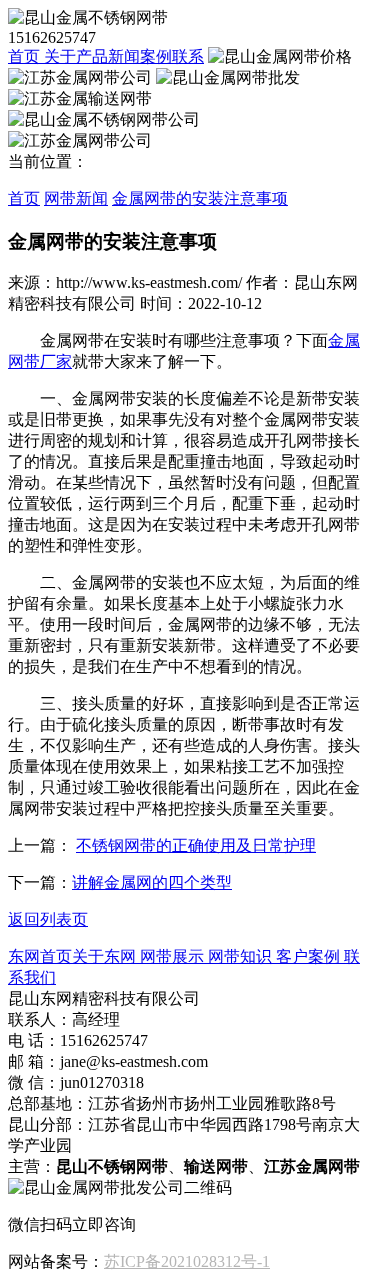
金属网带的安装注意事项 (200, 198)
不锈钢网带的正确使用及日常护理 (196, 845)
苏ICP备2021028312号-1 (187, 1261)
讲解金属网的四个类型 (152, 882)
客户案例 (306, 956)
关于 (58, 56)
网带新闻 (76, 198)
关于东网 (104, 956)
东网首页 (40, 956)
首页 (24, 56)
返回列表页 (48, 919)
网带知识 (238, 956)
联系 (188, 56)
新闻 (124, 56)
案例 (156, 56)
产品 (92, 56)
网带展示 (170, 956)
